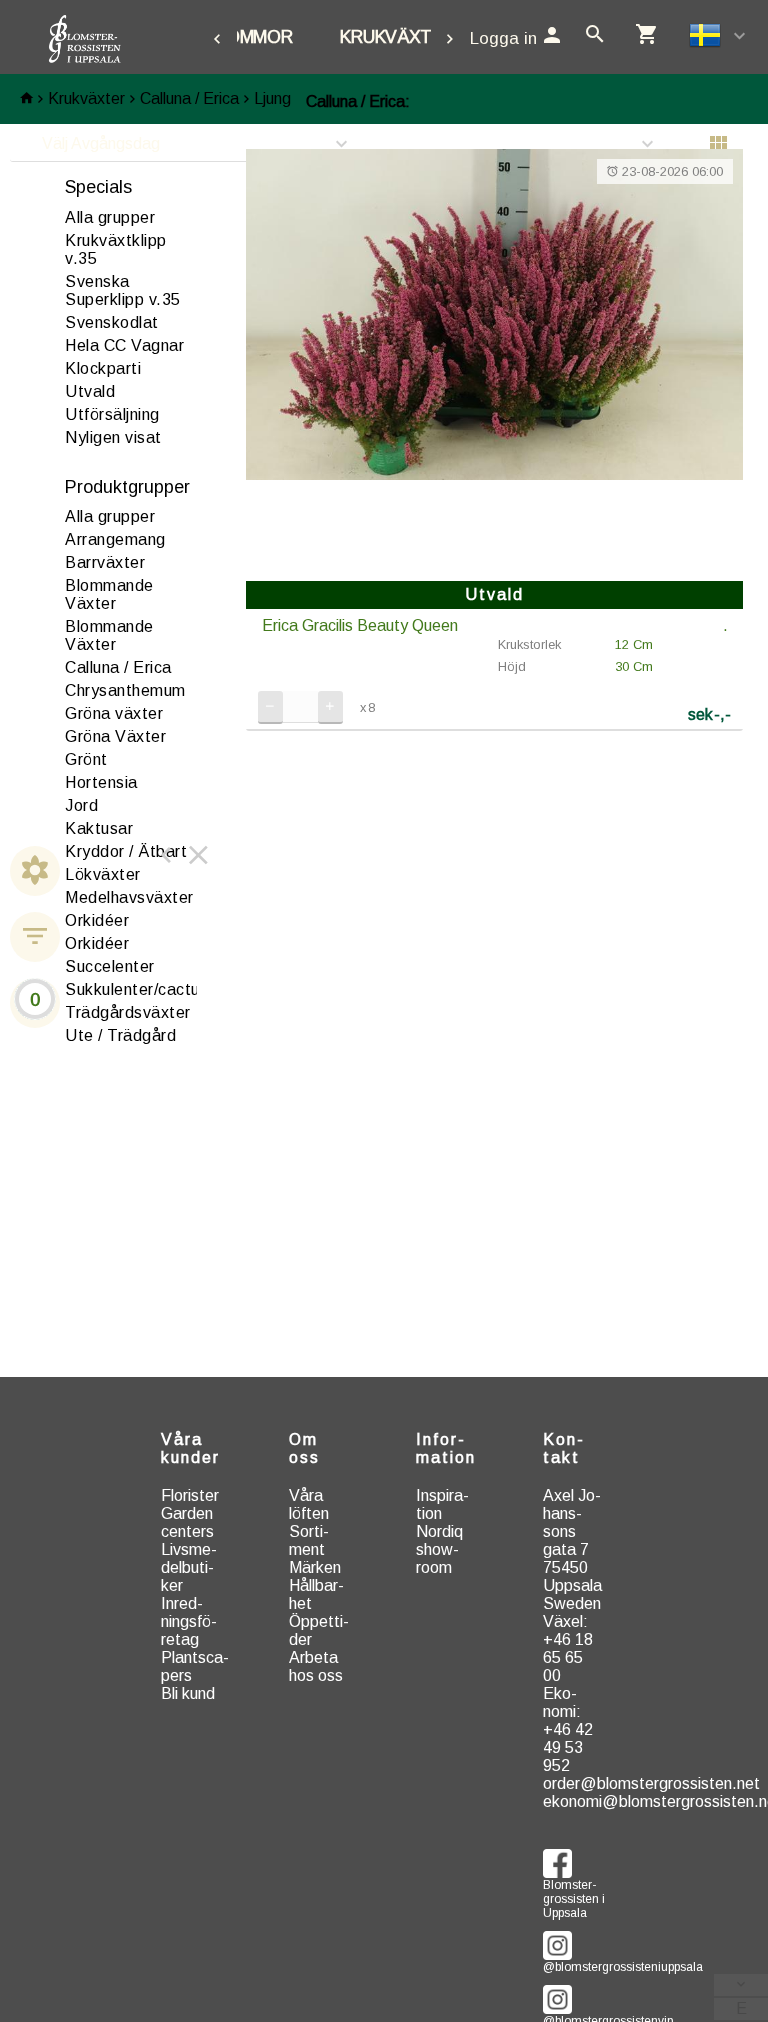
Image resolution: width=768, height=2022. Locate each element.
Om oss (304, 1448)
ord (81, 805)
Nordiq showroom (439, 1549)
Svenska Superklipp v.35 (123, 290)
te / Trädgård (120, 1035)
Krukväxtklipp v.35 (116, 249)
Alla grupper (110, 217)
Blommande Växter (109, 594)
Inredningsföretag (189, 1621)
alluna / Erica (118, 667)
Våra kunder (190, 1448)
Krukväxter (397, 37)
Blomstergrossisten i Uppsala (574, 1888)
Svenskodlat (112, 322)
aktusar (99, 828)
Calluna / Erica (189, 98)
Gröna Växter (115, 736)
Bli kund (188, 1693)
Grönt (86, 759)
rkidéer (97, 920)
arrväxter (105, 562)
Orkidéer (97, 943)
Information (446, 1448)
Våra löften (309, 1504)
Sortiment (309, 1540)
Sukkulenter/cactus (136, 989)
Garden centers (187, 1522)
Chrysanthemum (125, 690)
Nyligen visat (113, 437)
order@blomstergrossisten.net (651, 1783)
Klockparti (103, 368)
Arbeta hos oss (316, 1666)
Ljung (272, 98)
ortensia (101, 782)
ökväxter (103, 874)
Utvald (90, 391)
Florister (190, 1495)
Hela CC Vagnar (124, 345)
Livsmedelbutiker (189, 1567)
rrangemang (115, 539)
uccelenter (110, 966)
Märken (315, 1567)
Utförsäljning (112, 414)
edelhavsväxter (129, 897)
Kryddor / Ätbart (126, 851)
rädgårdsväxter (128, 1012)
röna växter (114, 713)
